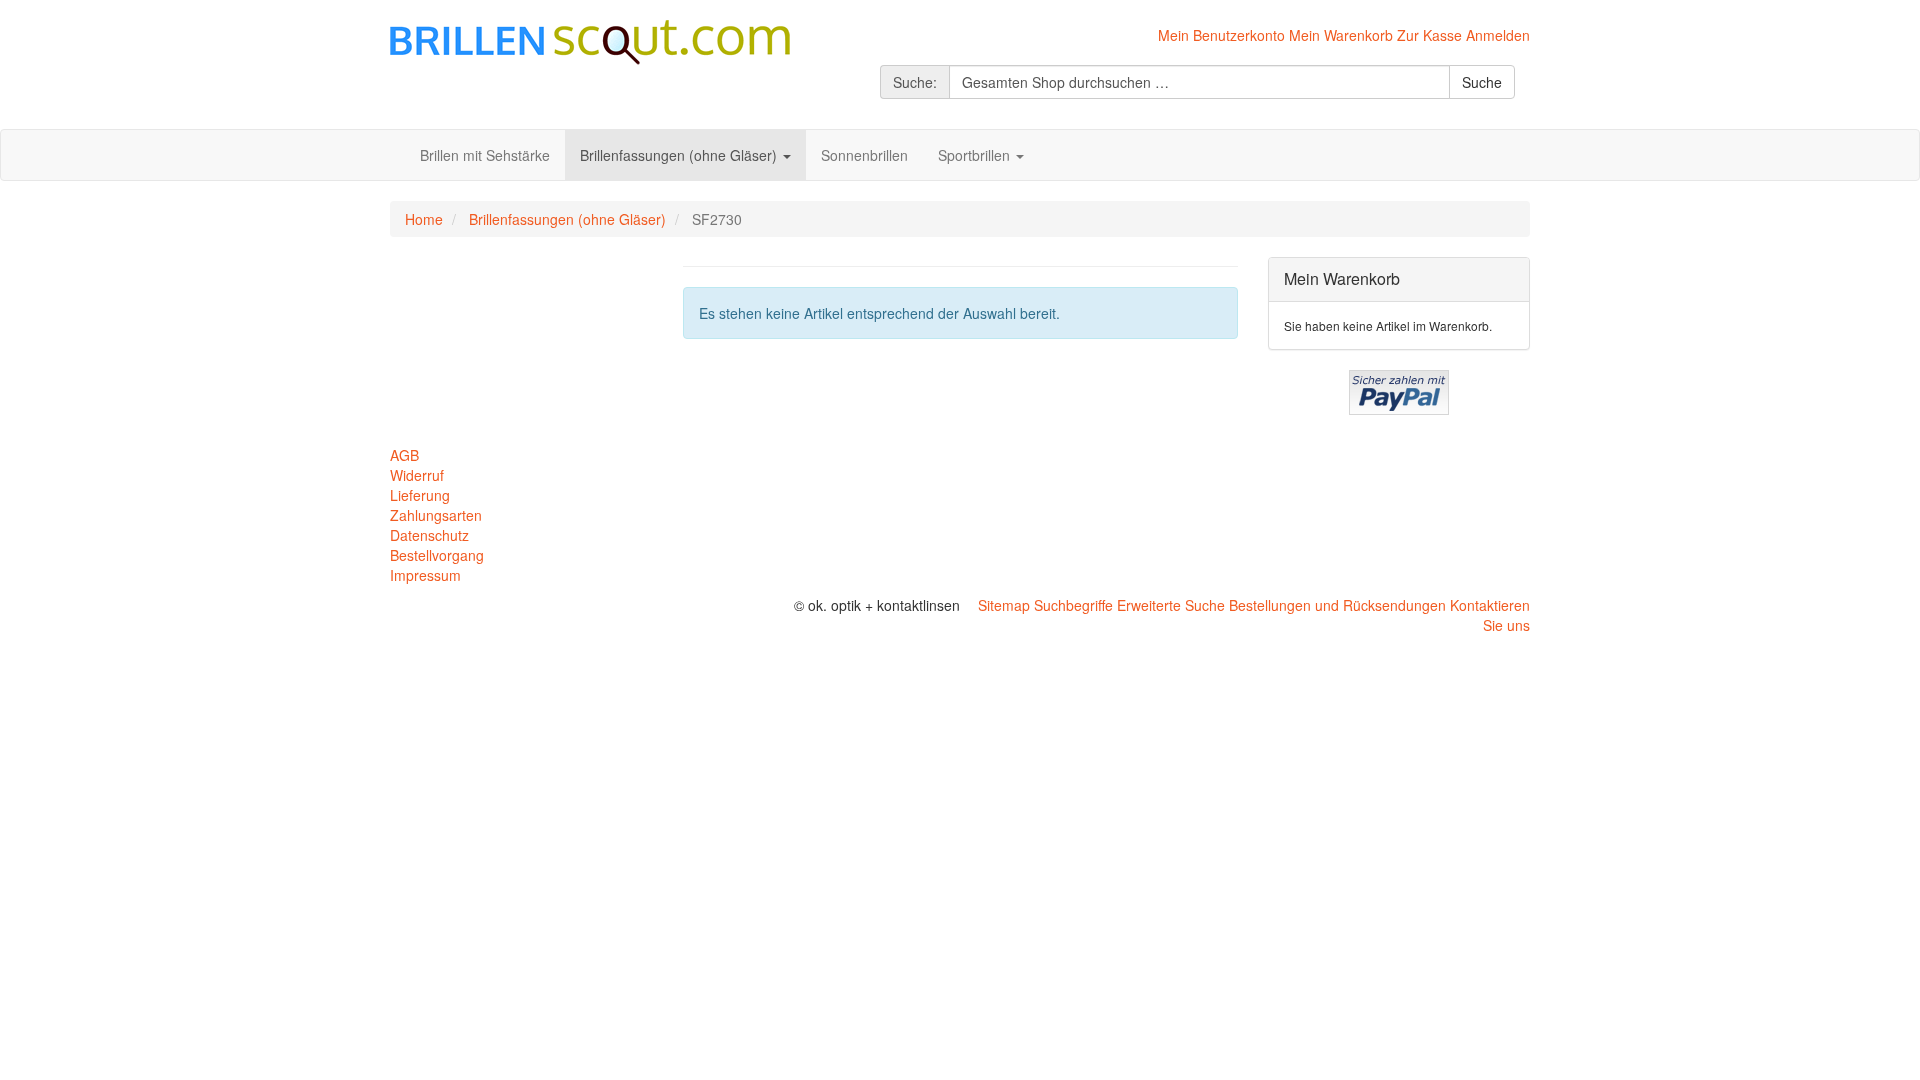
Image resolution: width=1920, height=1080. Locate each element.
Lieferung (420, 495)
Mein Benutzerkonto (1221, 35)
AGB (404, 455)
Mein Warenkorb (1341, 35)
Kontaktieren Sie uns (1490, 615)
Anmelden (1498, 35)
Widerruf (417, 475)
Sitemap (1004, 605)
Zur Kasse (1429, 35)
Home (424, 219)
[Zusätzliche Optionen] (1399, 390)
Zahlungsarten (436, 515)
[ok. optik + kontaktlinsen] (590, 40)
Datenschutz (429, 535)
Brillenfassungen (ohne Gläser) (567, 219)
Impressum (425, 575)
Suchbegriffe (1073, 605)
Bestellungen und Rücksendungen (1337, 605)
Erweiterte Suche (1171, 605)
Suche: (915, 82)
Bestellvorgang (437, 555)
